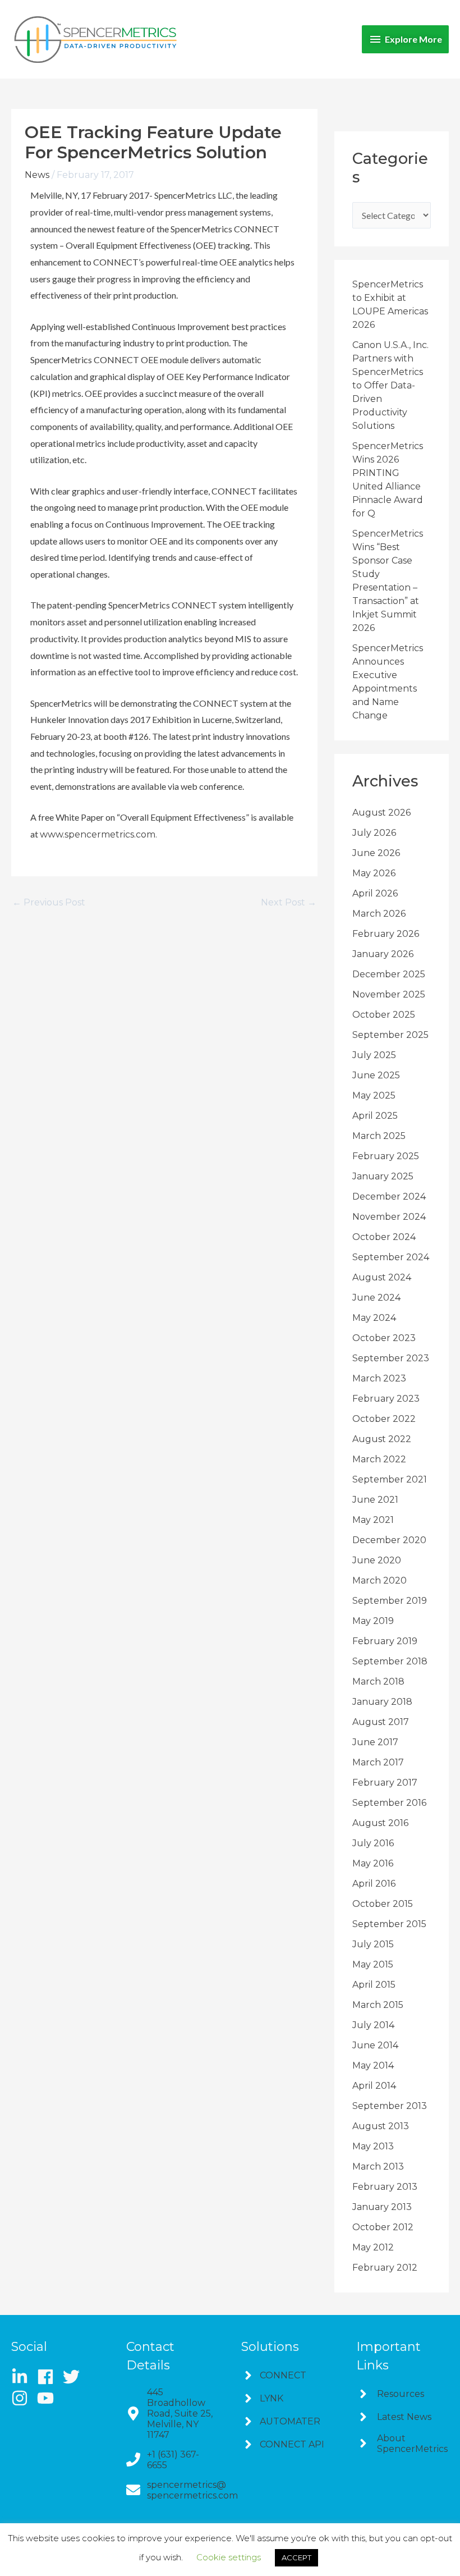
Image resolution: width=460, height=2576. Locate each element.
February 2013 (385, 2187)
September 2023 (391, 1358)
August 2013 (381, 2126)
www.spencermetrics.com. (98, 834)
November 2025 (389, 994)
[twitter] (75, 2377)
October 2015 (383, 1904)
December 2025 (389, 974)
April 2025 (375, 1116)
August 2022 (382, 1439)
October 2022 (384, 1419)
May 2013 (373, 2146)
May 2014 (373, 2065)
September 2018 (390, 1661)
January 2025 (383, 1176)
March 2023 (379, 1378)
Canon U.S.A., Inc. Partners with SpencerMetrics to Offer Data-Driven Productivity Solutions (390, 385)
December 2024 (389, 1197)
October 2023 (384, 1338)
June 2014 (375, 2045)
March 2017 (378, 1762)
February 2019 (385, 1641)
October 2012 (383, 2227)
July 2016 (373, 1843)
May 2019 (373, 1621)
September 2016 (389, 1803)
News (37, 175)
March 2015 (378, 2005)
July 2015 (373, 1944)
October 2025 (384, 1015)
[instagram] (23, 2398)
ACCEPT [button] (296, 2557)
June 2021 (375, 1500)
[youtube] (48, 2398)
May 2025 (374, 1095)
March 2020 (380, 1580)
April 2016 (374, 1884)
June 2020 (377, 1560)
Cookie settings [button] (229, 2557)
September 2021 (390, 1479)
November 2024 (389, 1217)
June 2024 (376, 1298)
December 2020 (389, 1540)
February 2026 (386, 934)
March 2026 (379, 914)
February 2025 (386, 1156)
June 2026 (376, 853)
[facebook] (49, 2377)
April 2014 (374, 2086)
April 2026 (375, 893)
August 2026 (381, 813)
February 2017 (385, 1783)
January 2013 (382, 2207)
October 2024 (384, 1237)
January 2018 (382, 1702)
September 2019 (390, 1601)
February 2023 (386, 1399)
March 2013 (378, 2167)
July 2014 (373, 2025)
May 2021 (373, 1520)
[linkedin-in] (23, 2377)
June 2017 (375, 1742)
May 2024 (374, 1318)
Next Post (289, 903)
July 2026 (374, 833)
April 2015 (374, 1985)
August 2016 (380, 1823)
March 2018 (378, 1682)
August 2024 (382, 1277)
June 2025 (376, 1075)
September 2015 (389, 1924)
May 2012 (373, 2247)
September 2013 (390, 2106)
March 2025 (379, 1136)
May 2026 (374, 873)
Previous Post (49, 903)
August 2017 (381, 1722)
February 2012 (385, 2268)
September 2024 (391, 1257)
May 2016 (373, 1863)
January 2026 (383, 954)
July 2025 (374, 1055)
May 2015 (373, 1964)
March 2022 (379, 1459)
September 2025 (390, 1035)
